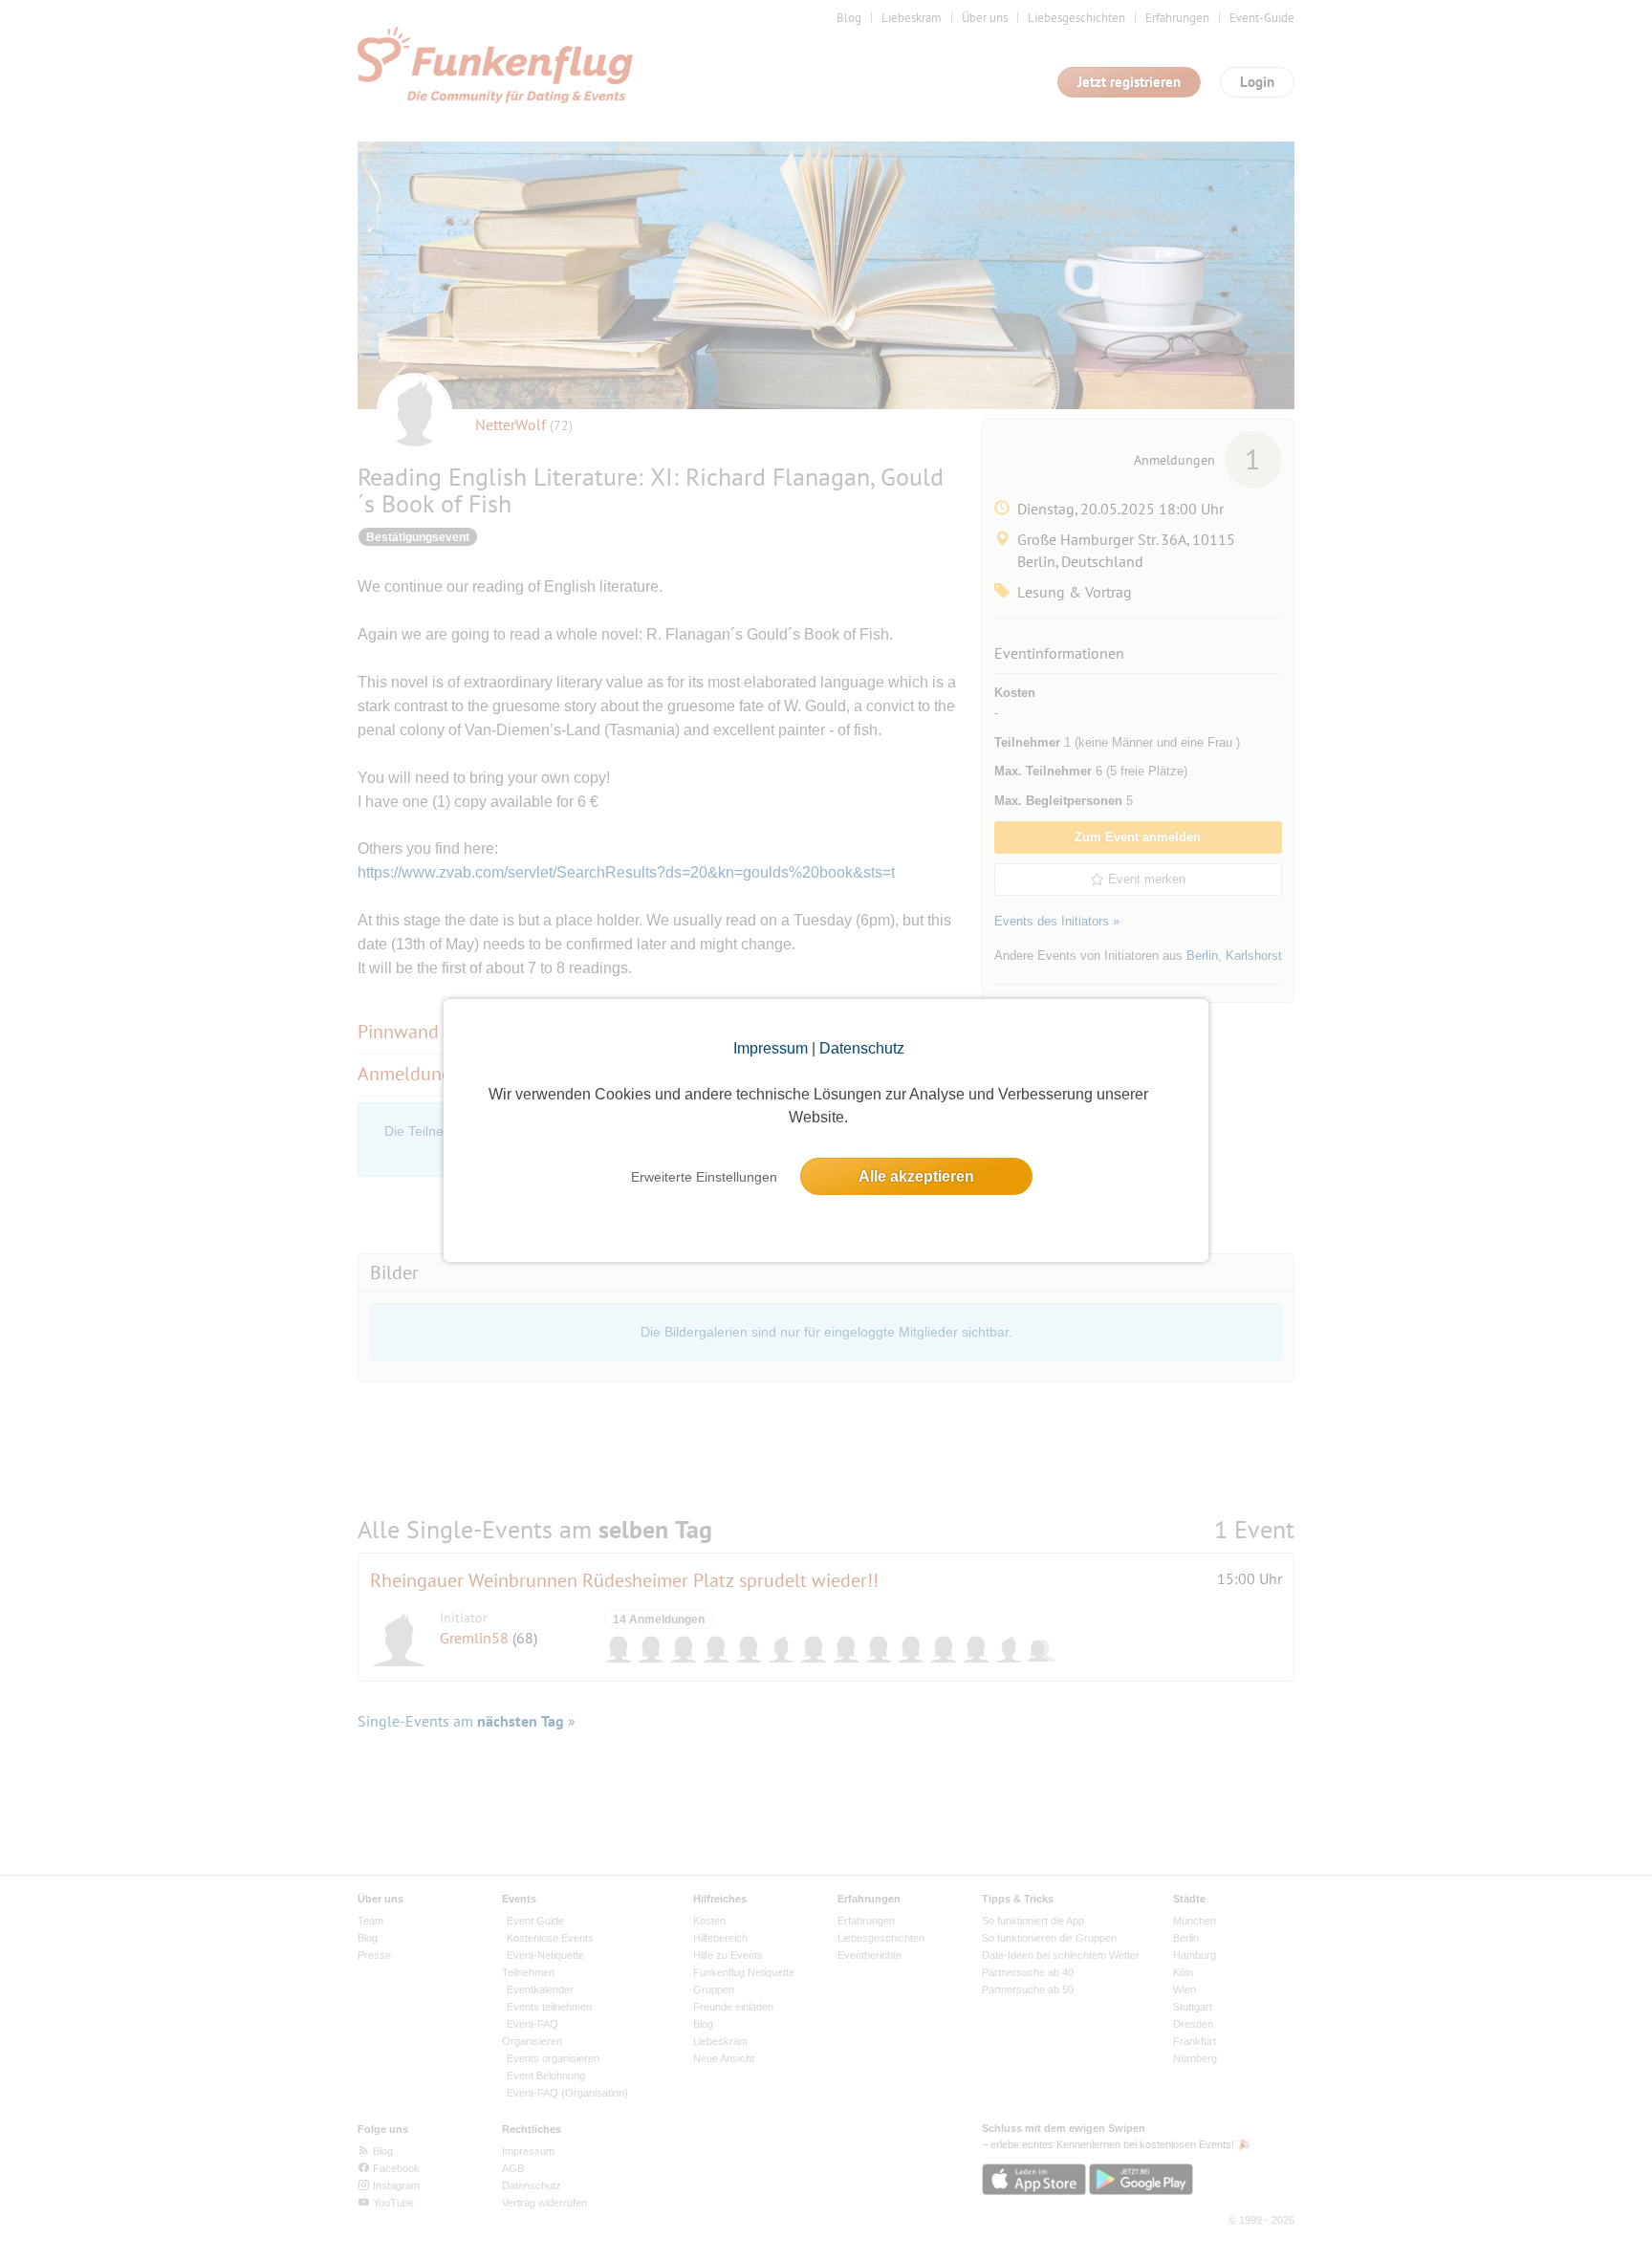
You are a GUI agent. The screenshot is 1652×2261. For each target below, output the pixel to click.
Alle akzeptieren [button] (916, 1176)
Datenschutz (862, 1048)
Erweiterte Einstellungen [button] (704, 1177)
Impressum (771, 1048)
